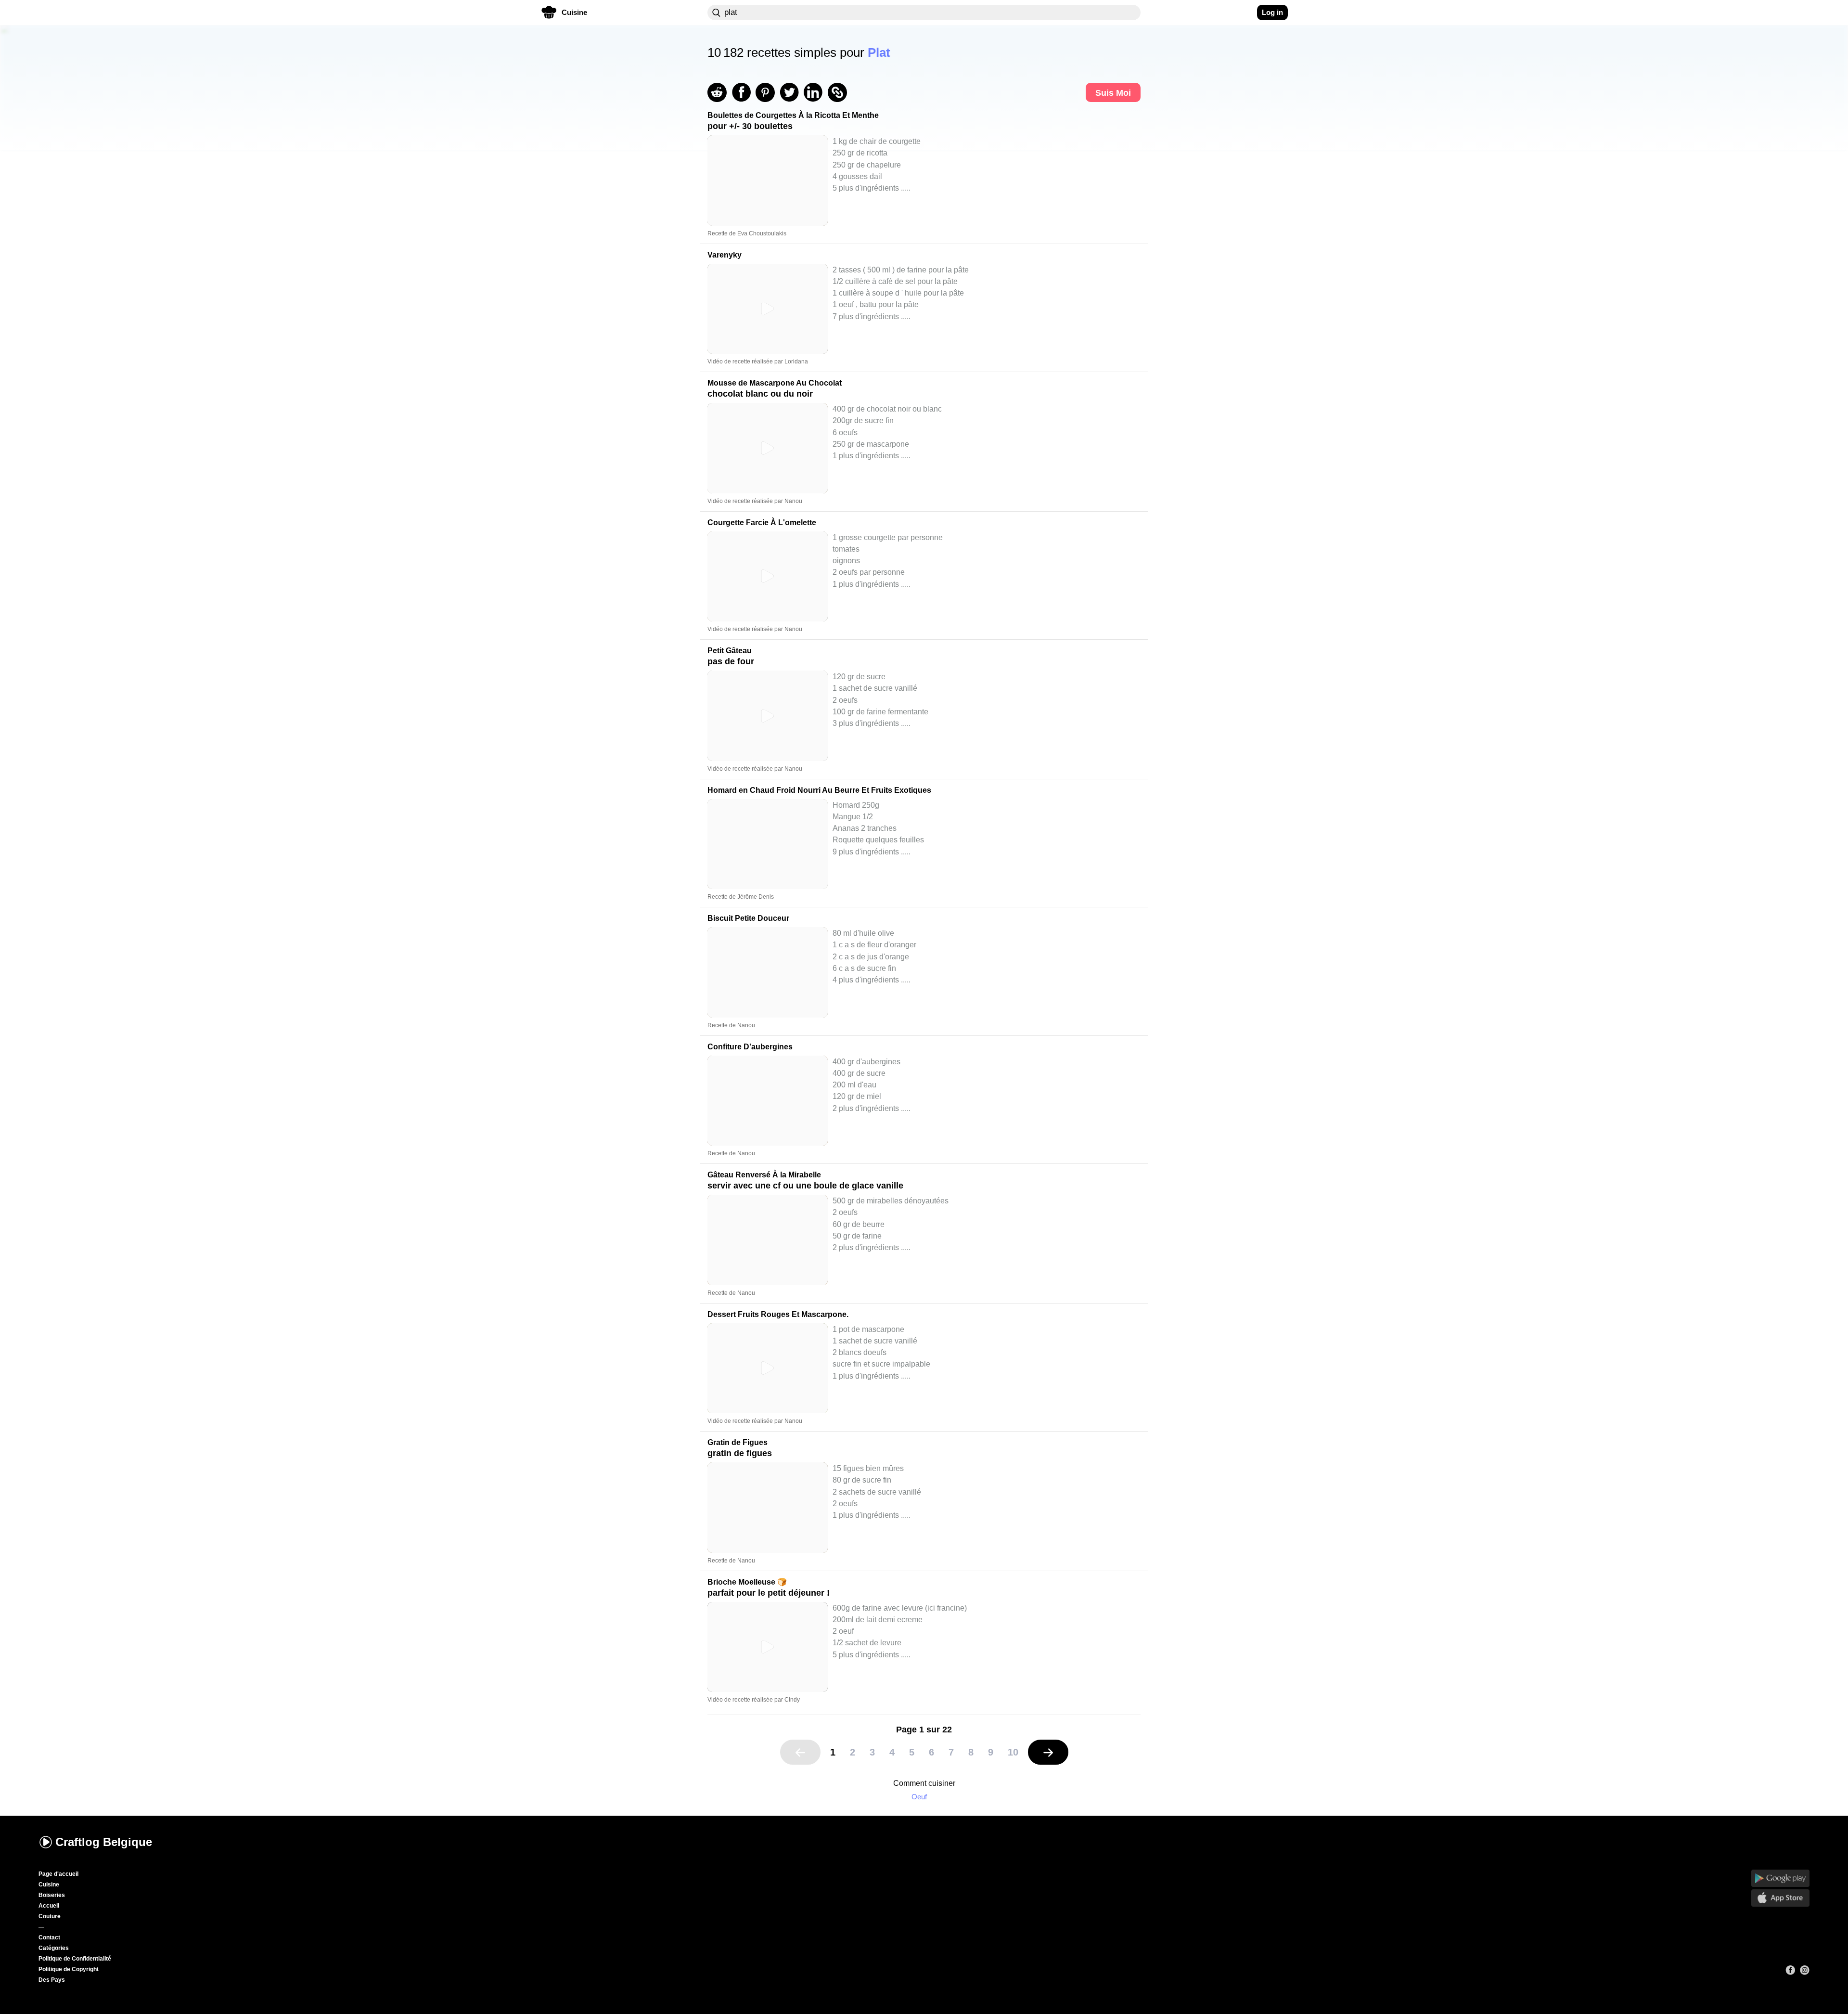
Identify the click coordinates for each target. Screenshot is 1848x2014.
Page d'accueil (58, 1874)
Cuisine (49, 1885)
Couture (50, 1916)
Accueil (49, 1906)
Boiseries (52, 1895)
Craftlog (104, 1842)
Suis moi (1113, 93)
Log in (1272, 12)
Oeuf (919, 1797)
